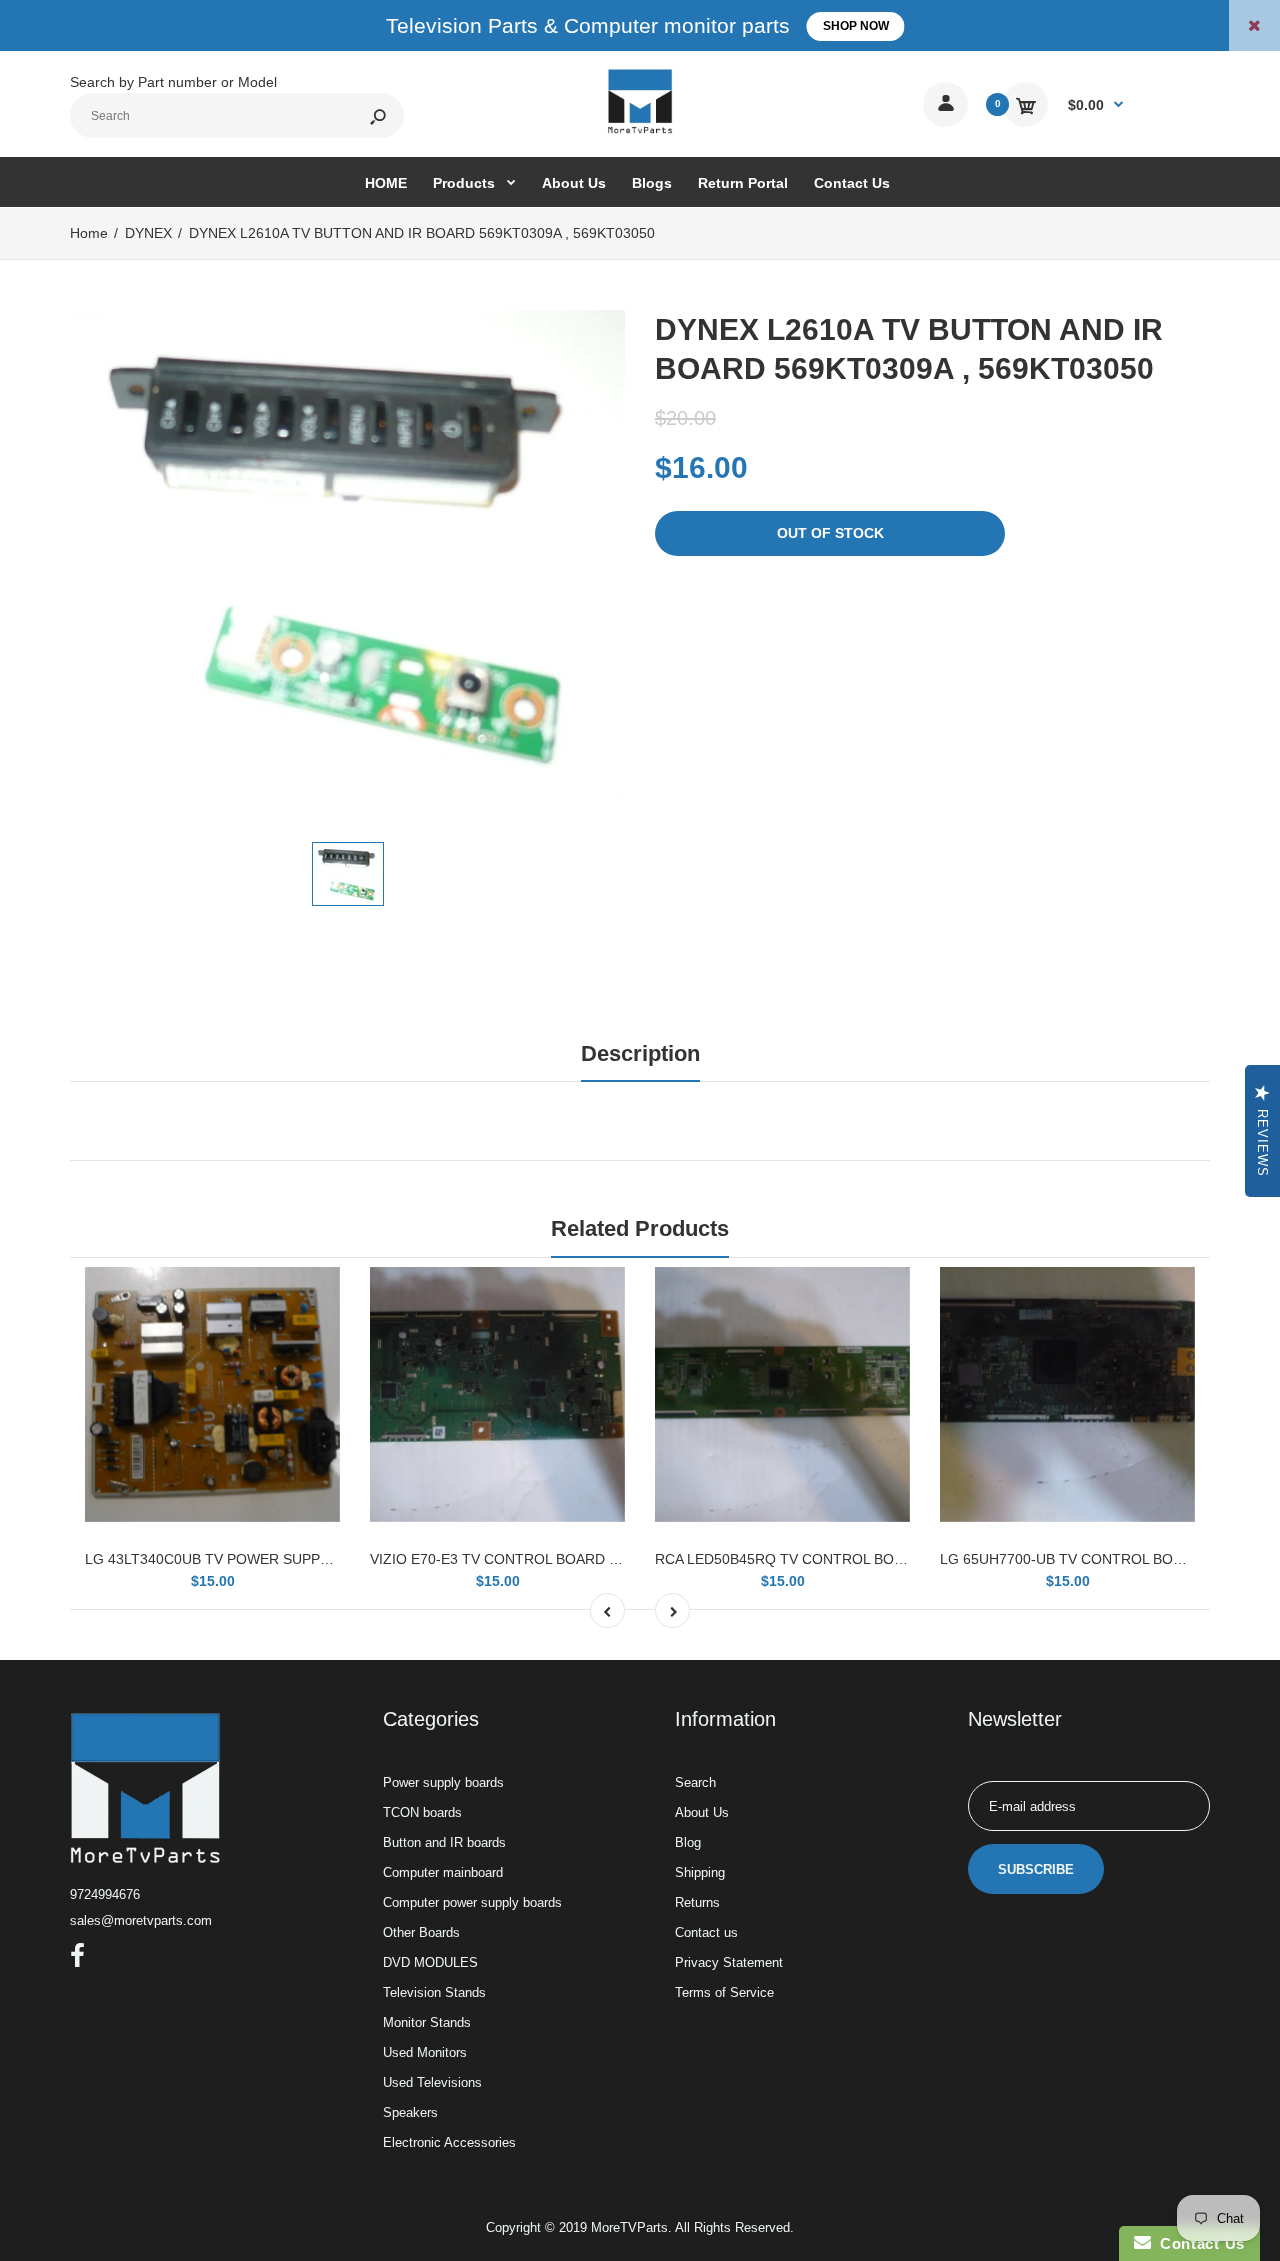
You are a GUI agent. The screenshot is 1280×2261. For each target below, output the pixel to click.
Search (695, 1782)
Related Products (640, 1228)
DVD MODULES (430, 1962)
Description (640, 1053)
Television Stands (434, 1992)
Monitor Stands (427, 2022)
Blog (688, 1842)
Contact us (706, 1932)
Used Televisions (432, 2082)
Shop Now (856, 26)
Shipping (700, 1872)
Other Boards (421, 1932)
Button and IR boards (444, 1842)
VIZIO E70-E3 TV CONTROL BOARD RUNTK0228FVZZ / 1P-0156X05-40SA (612, 1559)
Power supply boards (443, 1782)
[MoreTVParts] (640, 131)
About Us (702, 1812)
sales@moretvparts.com (141, 1920)
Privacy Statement (729, 1962)
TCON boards (422, 1812)
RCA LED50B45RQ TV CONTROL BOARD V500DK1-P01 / (840, 1559)
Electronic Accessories (449, 2142)
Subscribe (1036, 1869)
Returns (697, 1902)
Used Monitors (425, 2052)
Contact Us (1198, 2243)
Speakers (410, 2112)
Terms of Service (724, 1992)
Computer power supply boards (472, 1902)
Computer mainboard (443, 1872)
